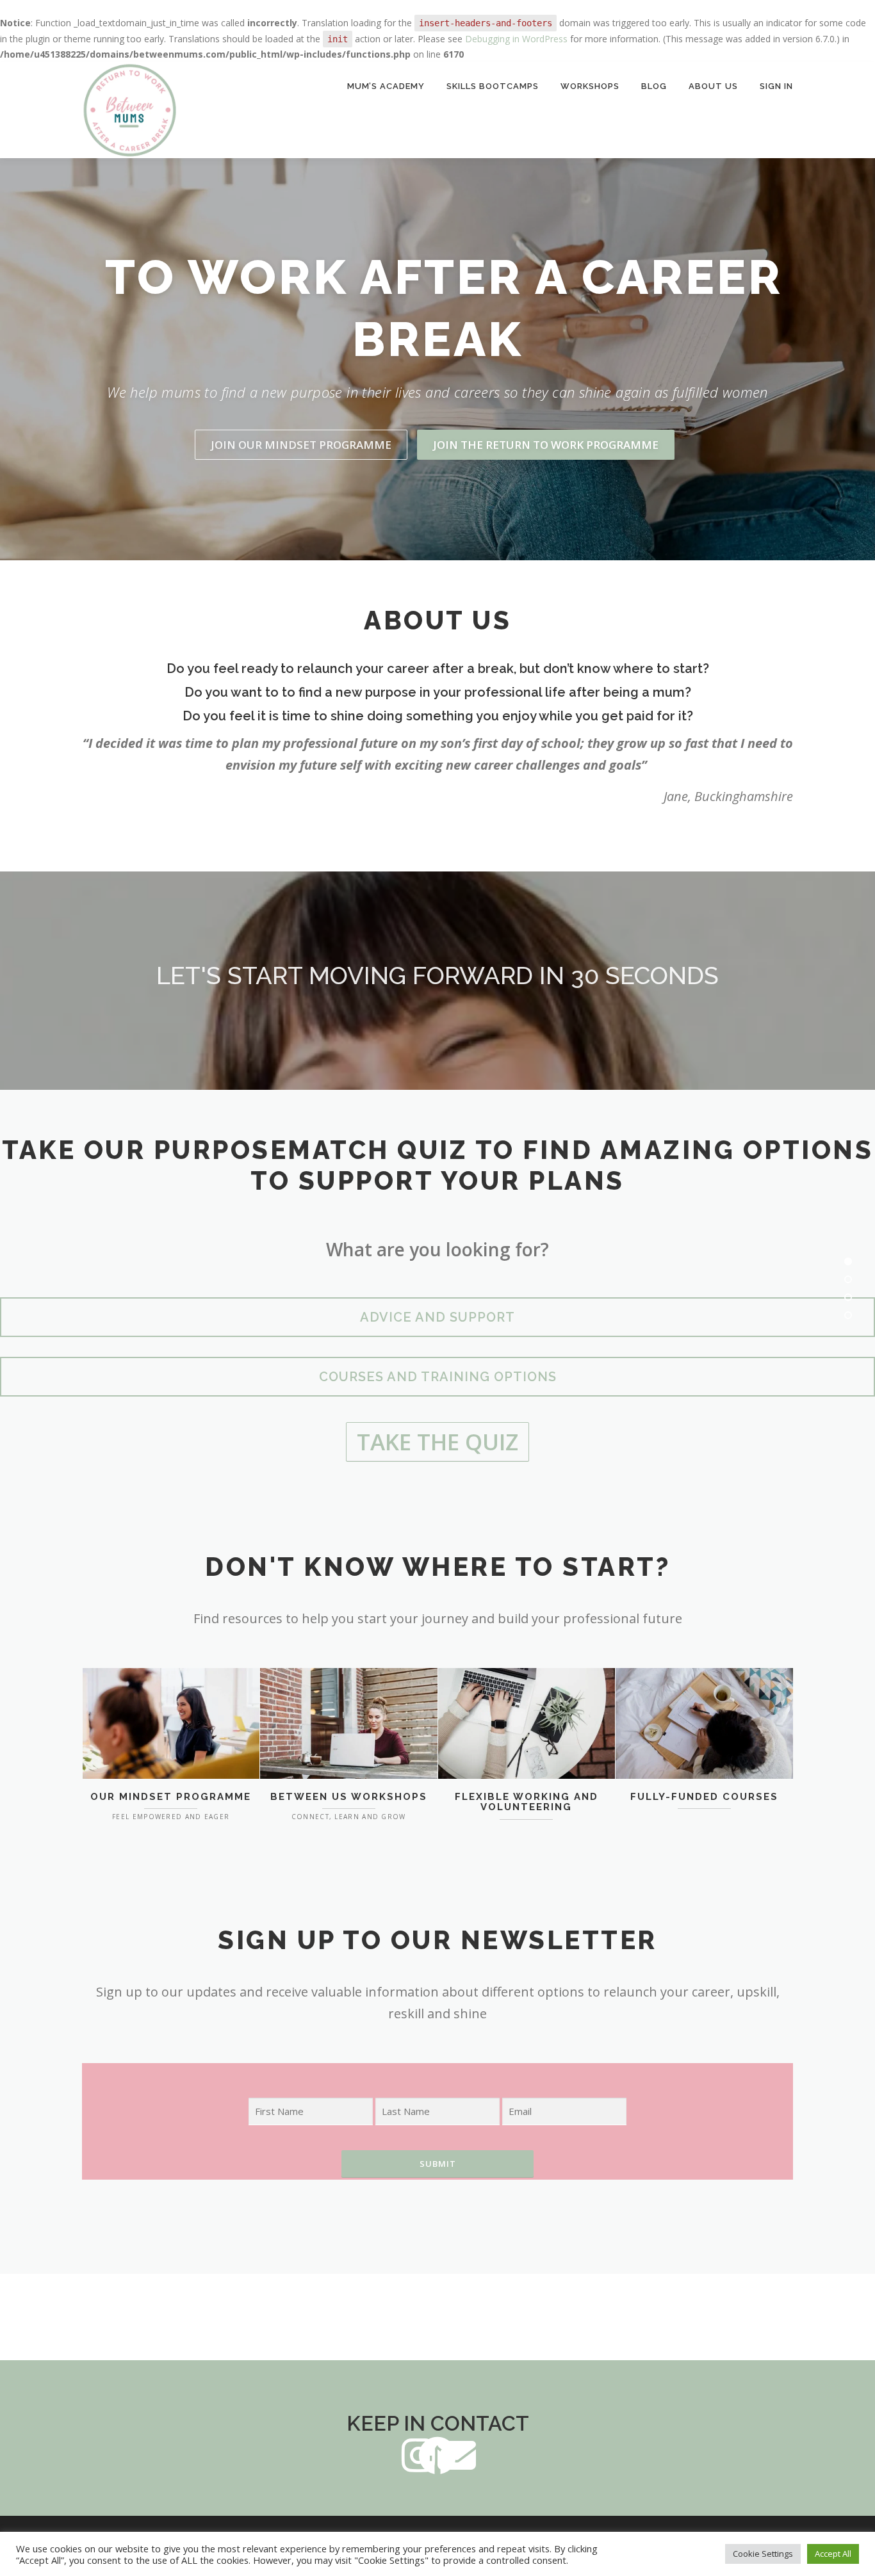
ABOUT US (713, 86)
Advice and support (437, 1317)
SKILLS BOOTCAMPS (493, 86)
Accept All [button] (833, 2554)
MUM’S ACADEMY (386, 86)
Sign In (776, 86)
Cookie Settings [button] (763, 2554)
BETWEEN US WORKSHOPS (349, 1797)
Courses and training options (438, 1377)
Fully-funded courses (704, 1797)
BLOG (654, 86)
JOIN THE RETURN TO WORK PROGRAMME (546, 445)
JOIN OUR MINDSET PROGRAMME (301, 445)
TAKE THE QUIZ (437, 1442)
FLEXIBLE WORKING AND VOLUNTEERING (527, 1802)
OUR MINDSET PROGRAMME (171, 1797)
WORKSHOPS (590, 86)
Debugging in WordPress (516, 39)
